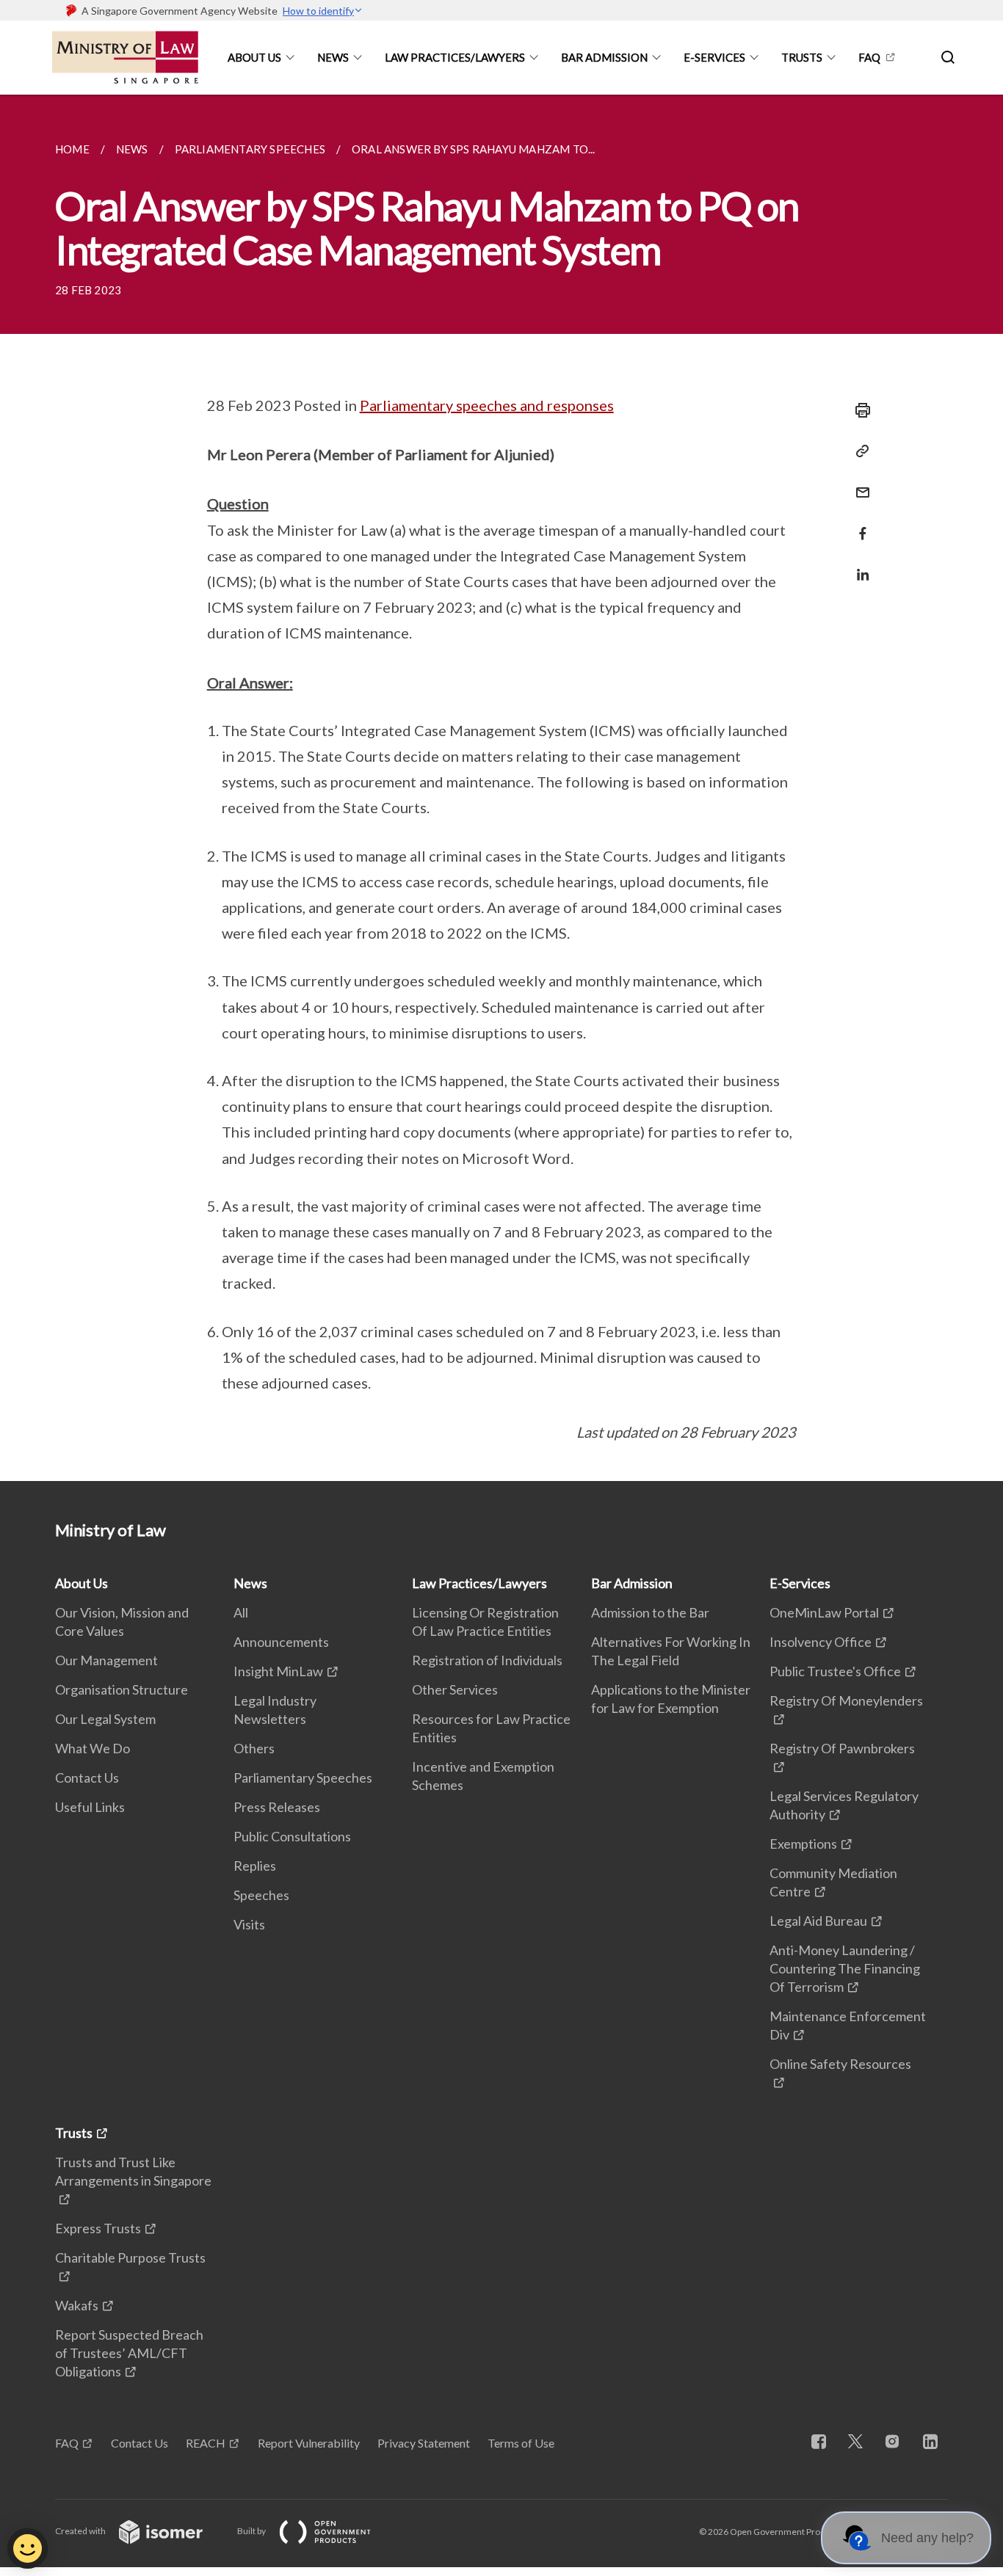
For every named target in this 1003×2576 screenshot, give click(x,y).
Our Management (106, 1660)
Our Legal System (105, 1719)
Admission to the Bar (650, 1612)
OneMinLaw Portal (824, 1612)
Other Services (455, 1689)
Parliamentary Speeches (303, 1778)
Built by (252, 2531)
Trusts (802, 57)
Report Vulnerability (309, 2443)
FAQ (869, 57)
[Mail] (858, 483)
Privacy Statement (424, 2443)
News (333, 57)
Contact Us (87, 1778)
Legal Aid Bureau (818, 1921)
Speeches (261, 1895)
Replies (255, 1866)
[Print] (858, 410)
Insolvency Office (821, 1642)
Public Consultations (292, 1836)
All (241, 1612)
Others (254, 1748)
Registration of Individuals (487, 1660)
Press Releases (277, 1807)
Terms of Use (521, 2443)
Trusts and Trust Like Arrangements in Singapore (133, 2171)
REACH (206, 2443)
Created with (81, 2531)
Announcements (281, 1642)
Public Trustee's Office (835, 1671)
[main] (501, 788)
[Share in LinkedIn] (858, 565)
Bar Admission (604, 57)
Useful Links (90, 1807)
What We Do (93, 1748)
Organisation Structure (122, 1689)
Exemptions (803, 1844)
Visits (249, 1924)
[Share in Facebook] (858, 524)
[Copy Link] (858, 451)
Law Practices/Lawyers (455, 57)
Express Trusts (98, 2228)
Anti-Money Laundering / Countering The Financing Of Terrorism (845, 1968)
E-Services (714, 57)
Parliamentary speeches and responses (487, 405)
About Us (254, 57)
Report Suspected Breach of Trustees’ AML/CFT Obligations (129, 2353)
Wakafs (77, 2305)
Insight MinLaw (278, 1671)
